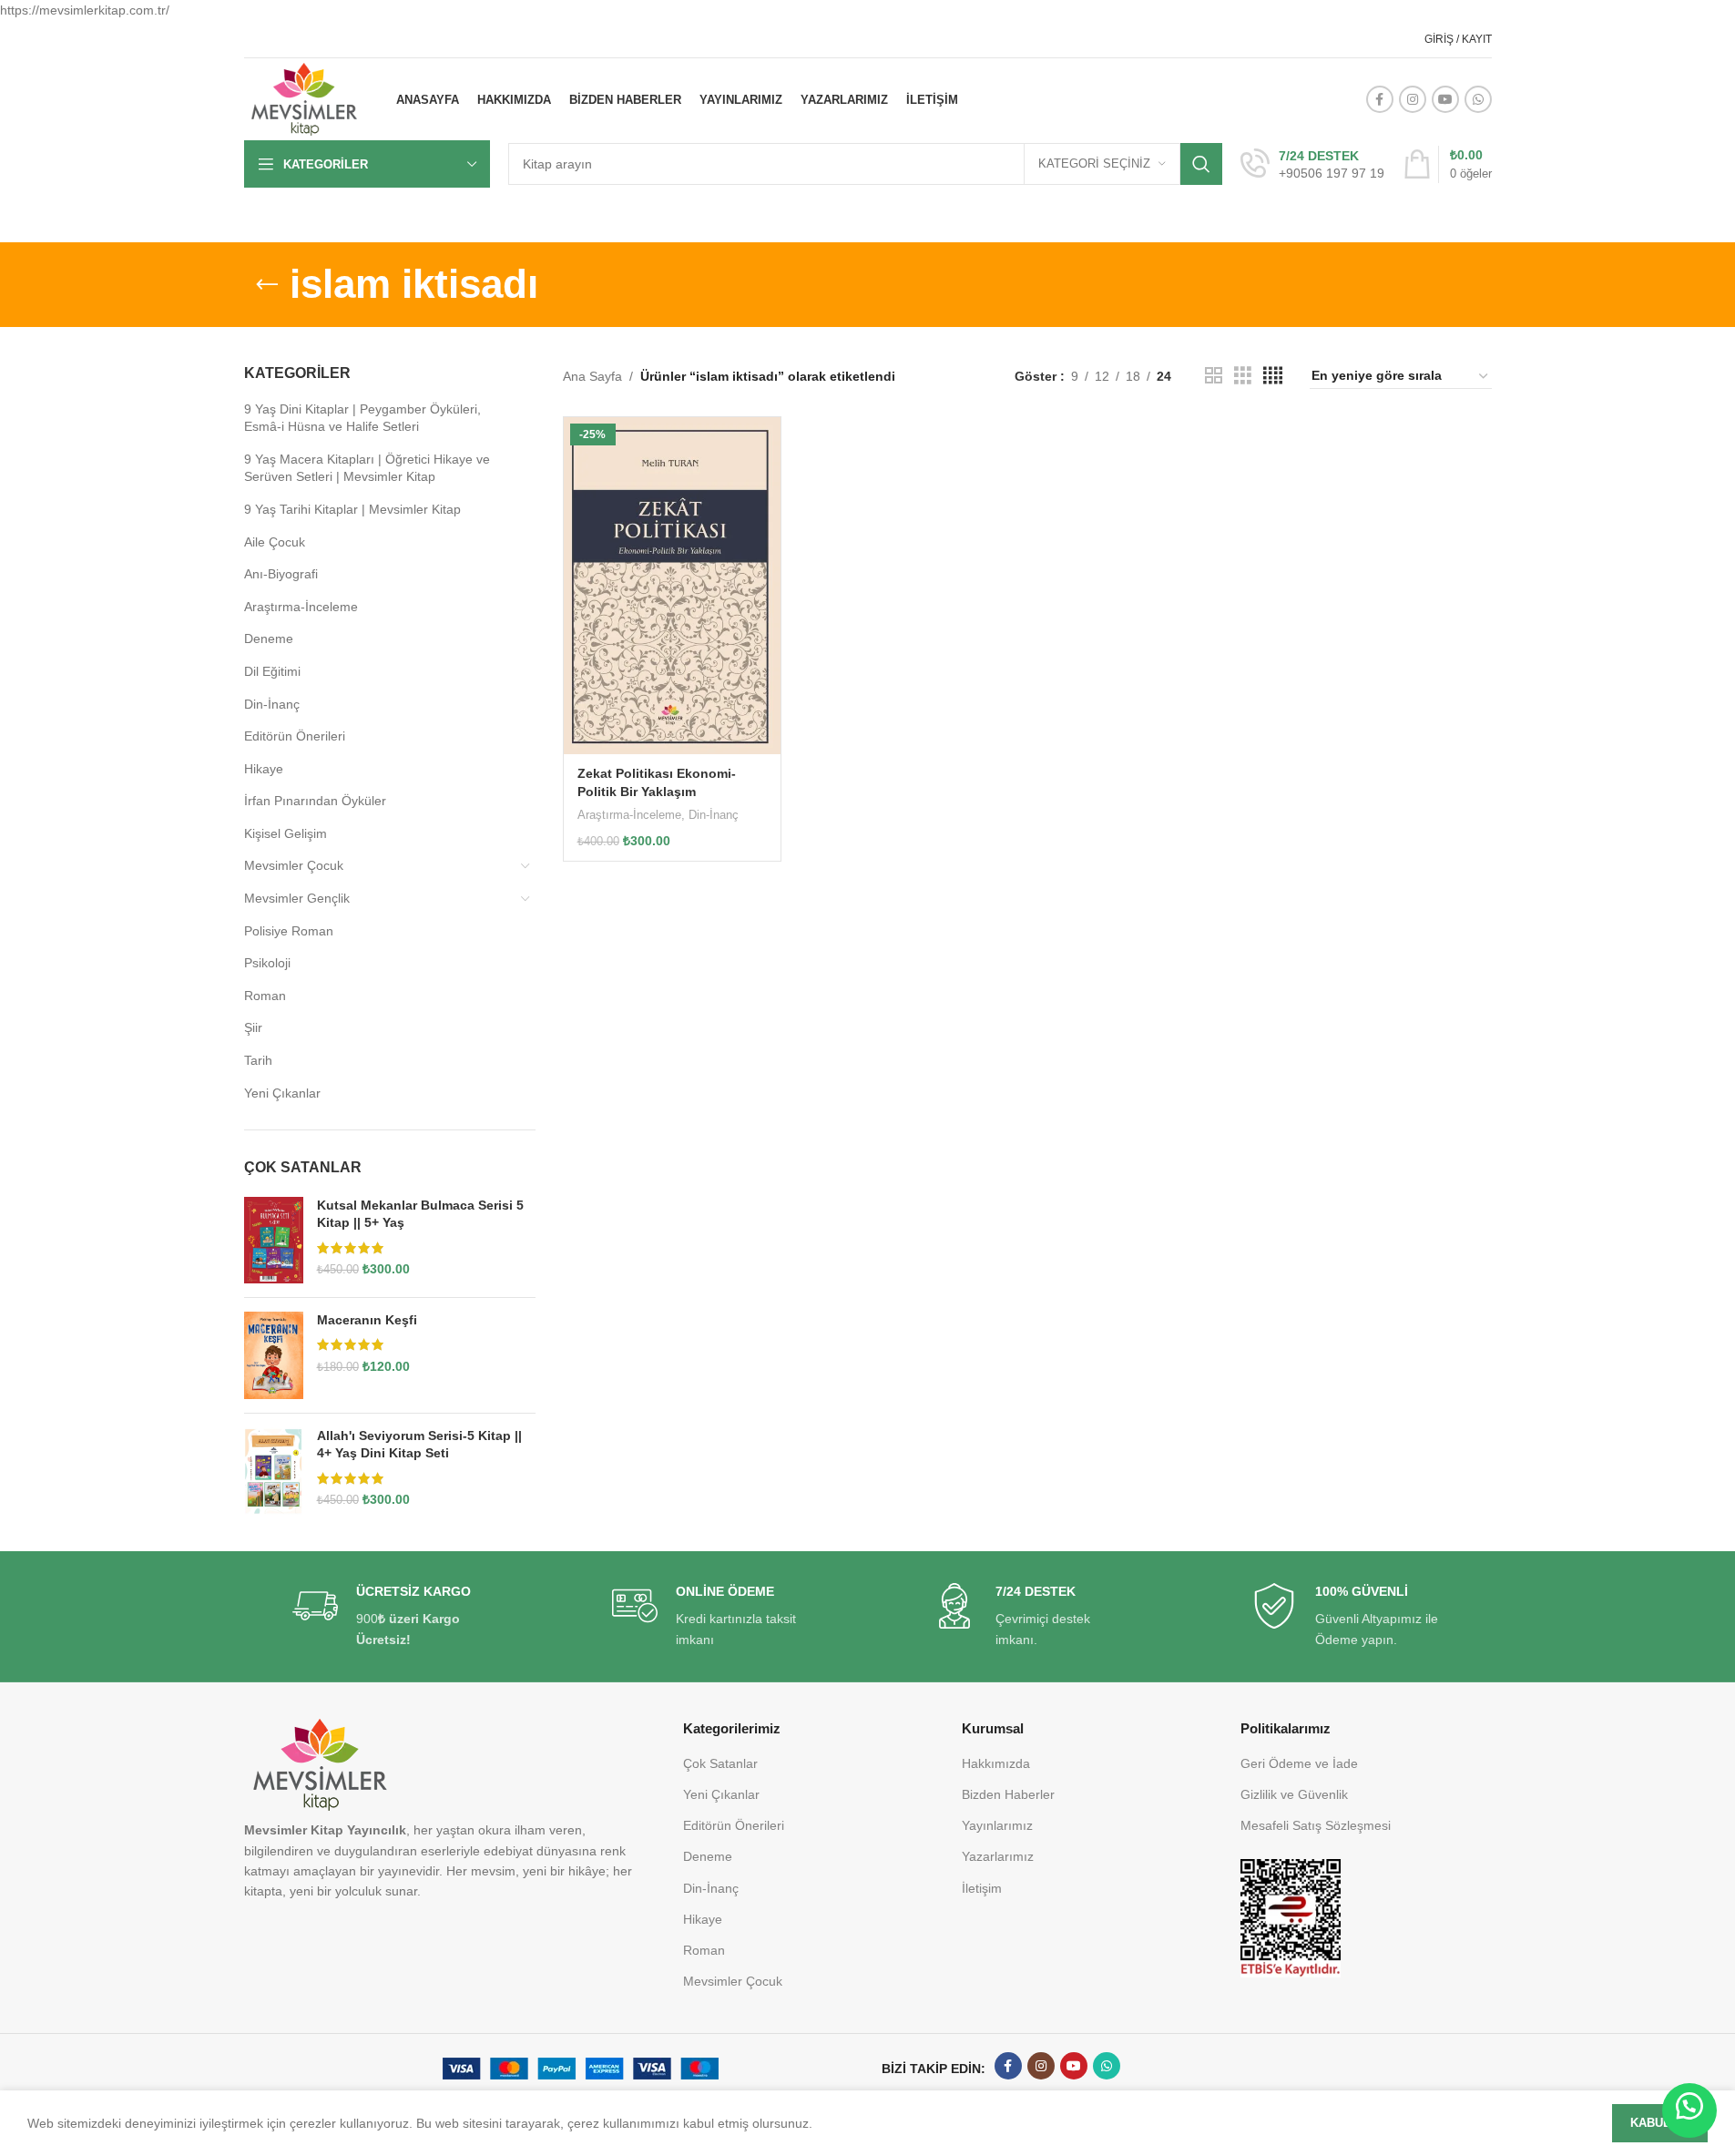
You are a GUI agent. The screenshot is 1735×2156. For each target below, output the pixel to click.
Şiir (253, 1027)
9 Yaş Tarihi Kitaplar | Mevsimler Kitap (352, 509)
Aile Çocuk (275, 542)
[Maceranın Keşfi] (274, 1355)
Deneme (269, 639)
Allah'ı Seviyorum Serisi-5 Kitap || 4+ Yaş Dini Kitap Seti (419, 1445)
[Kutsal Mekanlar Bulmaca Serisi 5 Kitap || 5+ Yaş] (274, 1240)
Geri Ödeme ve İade (1299, 1763)
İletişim (982, 1888)
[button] (1689, 2110)
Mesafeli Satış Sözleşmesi (1316, 1825)
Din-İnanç (272, 704)
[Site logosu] (304, 98)
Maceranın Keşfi (367, 1320)
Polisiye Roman (289, 931)
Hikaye (264, 769)
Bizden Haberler (1008, 1794)
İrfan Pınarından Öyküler (315, 801)
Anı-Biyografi (281, 574)
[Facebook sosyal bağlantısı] (1380, 99)
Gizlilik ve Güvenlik (1294, 1794)
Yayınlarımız (997, 1825)
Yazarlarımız (998, 1856)
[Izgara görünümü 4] (1273, 376)
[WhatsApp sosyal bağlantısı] (1478, 99)
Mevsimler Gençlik (297, 898)
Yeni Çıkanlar (282, 1093)
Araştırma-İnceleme (301, 607)
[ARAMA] (1201, 164)
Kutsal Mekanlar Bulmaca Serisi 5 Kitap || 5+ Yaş (420, 1214)
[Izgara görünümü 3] (1243, 376)
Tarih (258, 1060)
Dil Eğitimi (272, 671)
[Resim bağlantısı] (1291, 1917)
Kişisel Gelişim (286, 833)
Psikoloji (267, 963)
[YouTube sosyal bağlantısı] (1445, 99)
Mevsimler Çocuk (294, 865)
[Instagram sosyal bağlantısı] (1413, 99)
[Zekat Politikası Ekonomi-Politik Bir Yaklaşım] (672, 586)
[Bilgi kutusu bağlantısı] (1312, 165)
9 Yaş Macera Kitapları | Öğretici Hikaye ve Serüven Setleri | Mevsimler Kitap (367, 468)
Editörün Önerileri (295, 736)
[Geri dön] (267, 285)
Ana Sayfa (592, 376)
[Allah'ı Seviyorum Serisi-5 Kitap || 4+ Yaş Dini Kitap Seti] (274, 1471)
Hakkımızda (996, 1763)
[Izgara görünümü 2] (1214, 376)
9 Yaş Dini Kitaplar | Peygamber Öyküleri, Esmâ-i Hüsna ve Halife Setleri (362, 418)
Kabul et (1660, 2123)
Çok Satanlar (720, 1763)
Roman (265, 996)
